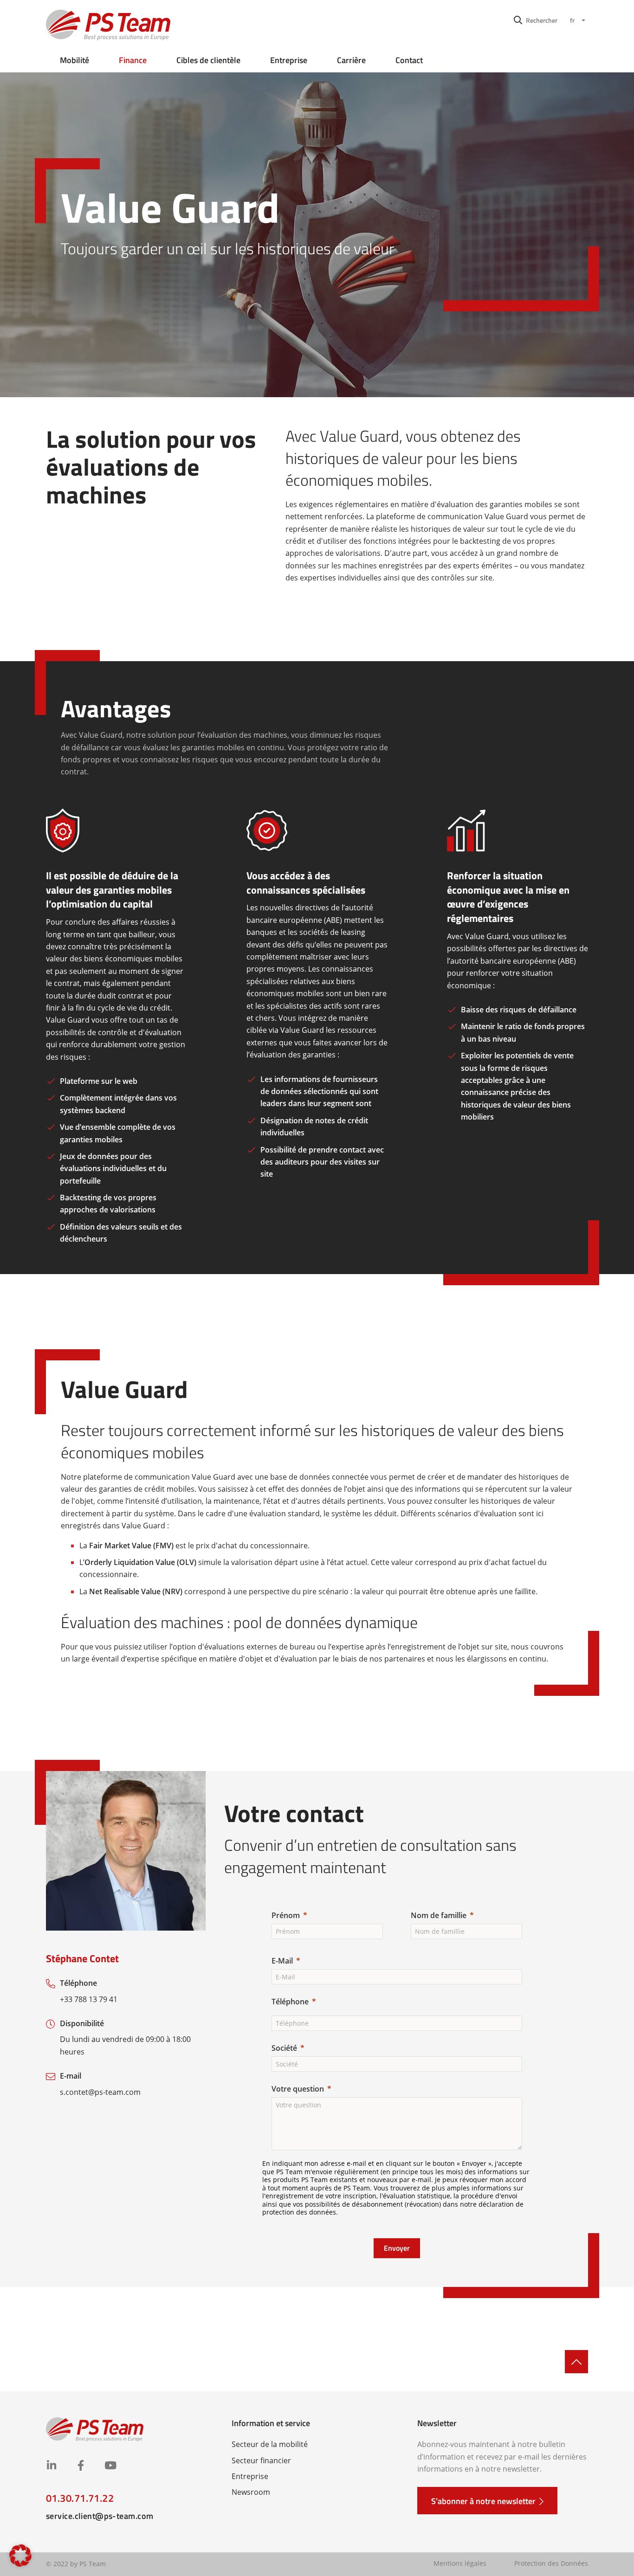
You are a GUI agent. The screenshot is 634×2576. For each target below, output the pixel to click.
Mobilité (74, 60)
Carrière (351, 60)
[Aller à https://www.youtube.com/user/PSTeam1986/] (110, 2466)
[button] (536, 20)
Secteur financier (261, 2460)
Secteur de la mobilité (270, 2444)
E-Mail (282, 1961)
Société (284, 2048)
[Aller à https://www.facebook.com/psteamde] (81, 2466)
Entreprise (289, 60)
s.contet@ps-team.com (100, 2092)
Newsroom (251, 2492)
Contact (409, 60)
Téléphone (290, 2002)
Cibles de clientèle (208, 60)
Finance (133, 60)
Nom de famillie (439, 1915)
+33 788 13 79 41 (89, 1999)
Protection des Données (551, 2563)
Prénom (286, 1915)
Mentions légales (460, 2563)
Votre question (298, 2089)
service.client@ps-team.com (100, 2516)
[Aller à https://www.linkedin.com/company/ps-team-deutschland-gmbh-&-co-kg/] (51, 2466)
